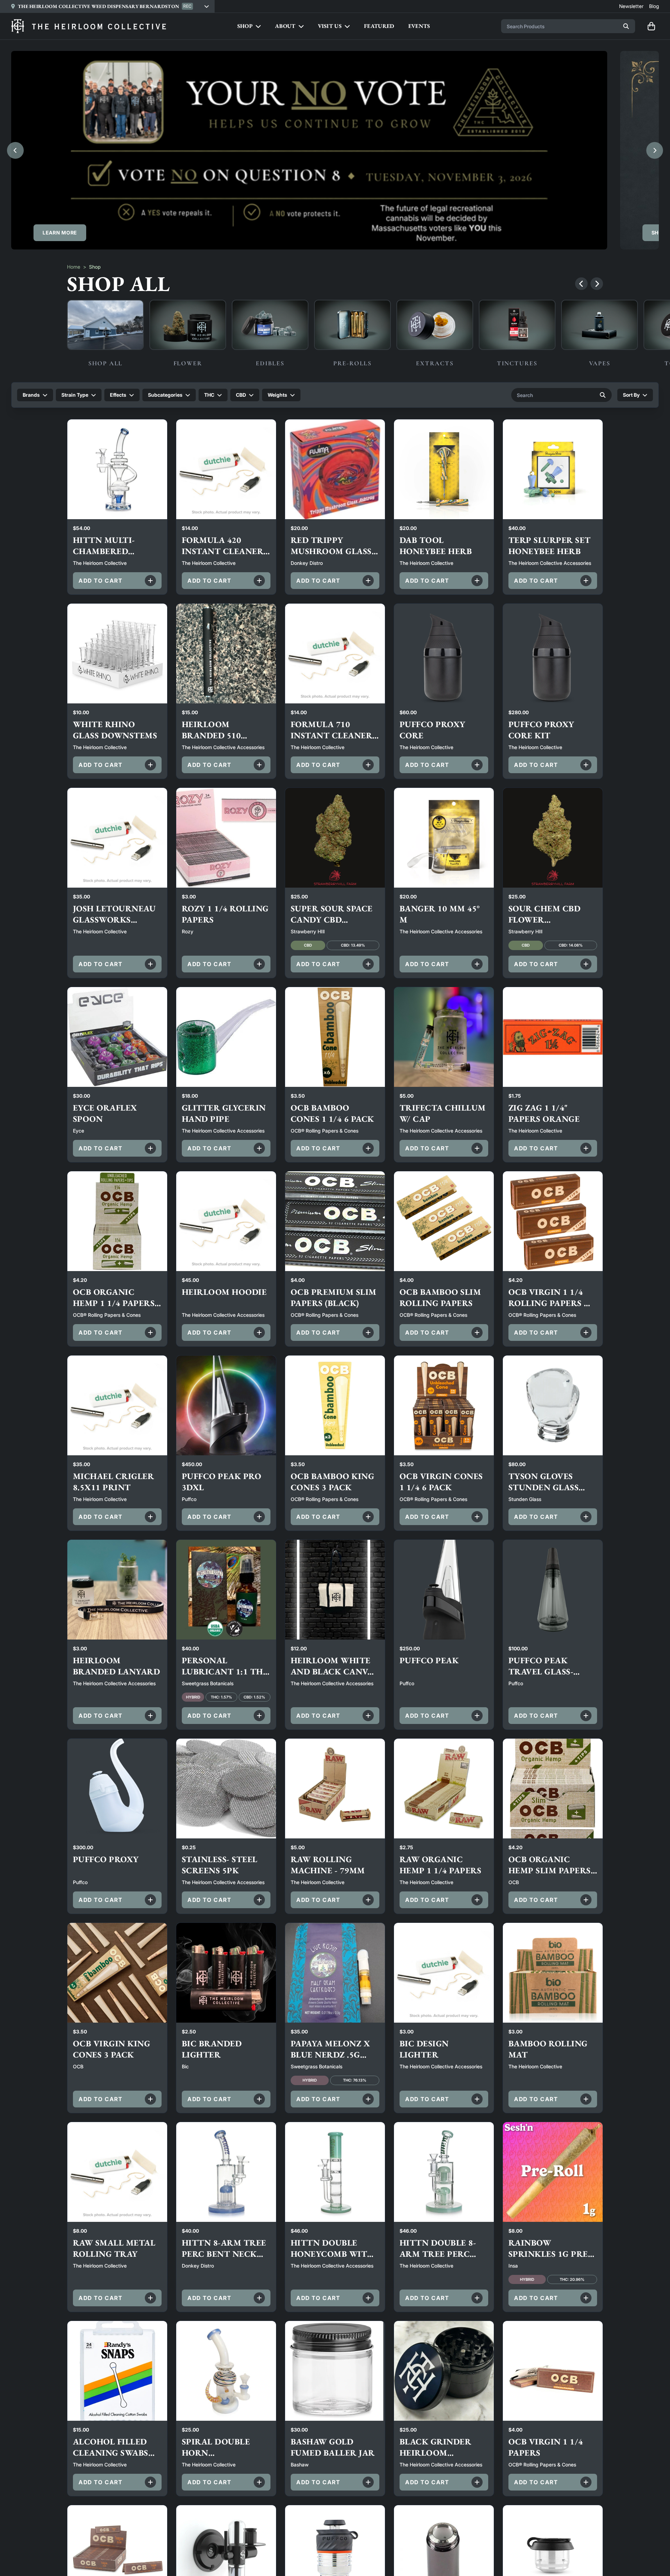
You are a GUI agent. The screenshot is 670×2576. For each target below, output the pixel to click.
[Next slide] (655, 150)
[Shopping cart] (651, 26)
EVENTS (419, 26)
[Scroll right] (597, 284)
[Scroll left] (581, 284)
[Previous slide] (15, 150)
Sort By (631, 395)
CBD (241, 395)
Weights (277, 395)
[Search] (626, 26)
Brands (31, 395)
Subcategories (165, 395)
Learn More (60, 233)
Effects (118, 395)
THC (209, 395)
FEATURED (379, 26)
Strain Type (75, 395)
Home (74, 267)
